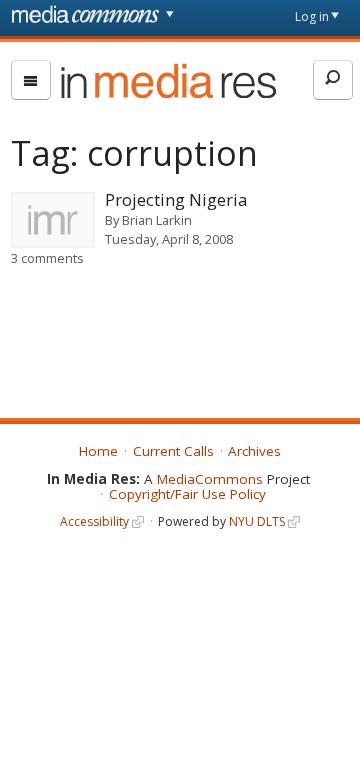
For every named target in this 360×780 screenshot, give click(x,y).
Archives (254, 451)
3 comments (47, 258)
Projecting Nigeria (176, 199)
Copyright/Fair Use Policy (187, 494)
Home (98, 451)
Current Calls (173, 451)
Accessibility (94, 521)
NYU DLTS (257, 521)
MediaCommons (210, 479)
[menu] (31, 80)
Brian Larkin (157, 220)
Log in (312, 16)
